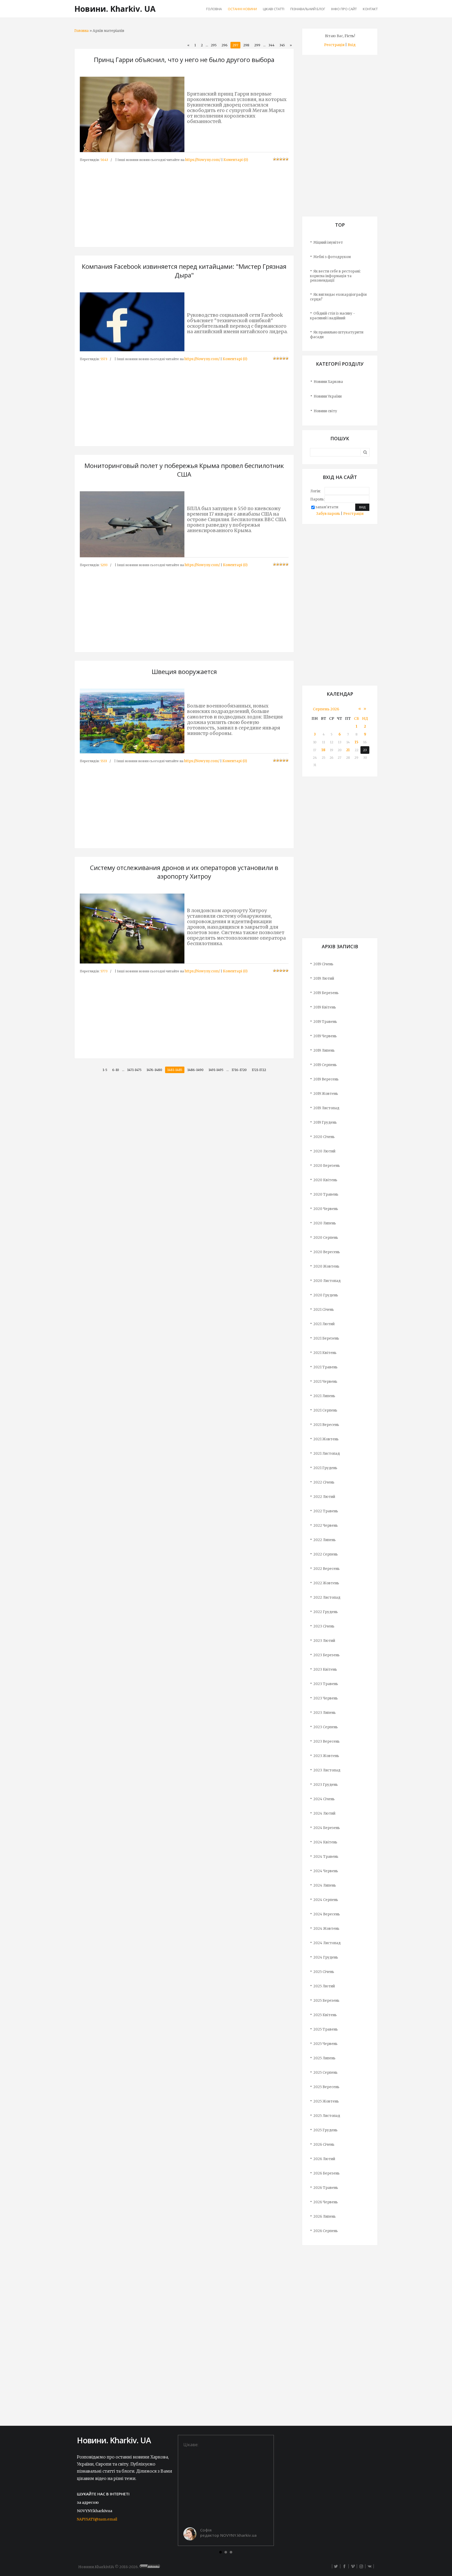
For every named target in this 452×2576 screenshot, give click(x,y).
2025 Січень (324, 1972)
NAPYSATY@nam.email (97, 2519)
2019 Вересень (326, 1079)
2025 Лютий (324, 1986)
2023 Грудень (326, 1785)
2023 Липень (324, 1713)
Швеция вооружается (184, 671)
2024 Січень (324, 1799)
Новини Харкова (328, 382)
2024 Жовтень (326, 1929)
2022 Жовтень (326, 1583)
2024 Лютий (324, 1813)
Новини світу (325, 411)
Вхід (352, 45)
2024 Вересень (327, 1914)
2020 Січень (324, 1137)
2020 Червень (326, 1209)
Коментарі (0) (236, 160)
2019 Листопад (326, 1108)
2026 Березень (326, 2173)
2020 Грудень (326, 1295)
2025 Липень (324, 2058)
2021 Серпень (325, 1410)
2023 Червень (326, 1698)
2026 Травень (326, 2188)
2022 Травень (326, 1511)
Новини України (328, 396)
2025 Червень (325, 2044)
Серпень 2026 (326, 709)
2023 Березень (326, 1655)
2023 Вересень (326, 1741)
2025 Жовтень (326, 2101)
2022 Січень (324, 1482)
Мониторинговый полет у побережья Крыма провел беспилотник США (184, 470)
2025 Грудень (325, 2130)
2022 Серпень (326, 1554)
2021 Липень (324, 1396)
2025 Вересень (326, 2087)
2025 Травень (326, 2029)
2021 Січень (324, 1310)
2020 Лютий (324, 1151)
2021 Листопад (327, 1454)
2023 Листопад (327, 1770)
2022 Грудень (326, 1612)
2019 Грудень (325, 1122)
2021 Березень (326, 1338)
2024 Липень (325, 1885)
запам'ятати (327, 507)
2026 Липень (324, 2217)
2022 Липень (324, 1540)
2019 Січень (323, 964)
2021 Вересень (326, 1425)
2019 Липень (324, 1050)
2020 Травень (326, 1194)
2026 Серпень (326, 2231)
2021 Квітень (325, 1353)
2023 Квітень (325, 1669)
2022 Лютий (324, 1497)
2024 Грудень (326, 1957)
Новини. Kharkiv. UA (115, 9)
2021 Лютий (324, 1324)
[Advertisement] (184, 199)
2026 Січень (324, 2145)
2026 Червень (326, 2202)
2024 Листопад (327, 1943)
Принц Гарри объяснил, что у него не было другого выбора (184, 60)
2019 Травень (325, 1022)
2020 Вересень (327, 1252)
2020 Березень (327, 1166)
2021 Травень (325, 1367)
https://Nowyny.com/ (203, 160)
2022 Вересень (326, 1569)
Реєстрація (334, 45)
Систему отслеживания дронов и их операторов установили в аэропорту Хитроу (184, 872)
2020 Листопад (327, 1281)
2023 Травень (326, 1684)
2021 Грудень (325, 1468)
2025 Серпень (325, 2073)
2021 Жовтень (326, 1439)
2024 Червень (326, 1871)
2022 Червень (326, 1526)
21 (348, 750)
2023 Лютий (324, 1641)
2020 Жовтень (326, 1266)
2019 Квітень (325, 1007)
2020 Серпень (326, 1238)
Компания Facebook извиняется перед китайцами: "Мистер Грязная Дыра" (184, 271)
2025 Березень (326, 2001)
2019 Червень (325, 1036)
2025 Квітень (325, 2015)
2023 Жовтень (326, 1756)
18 (323, 750)
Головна (81, 31)
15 (357, 742)
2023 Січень (324, 1626)
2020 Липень (325, 1223)
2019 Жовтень (326, 1094)
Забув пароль (328, 514)
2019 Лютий (324, 978)
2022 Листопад (327, 1598)
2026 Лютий (324, 2159)
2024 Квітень (325, 1842)
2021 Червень (325, 1382)
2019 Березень (326, 993)
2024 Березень (327, 1828)
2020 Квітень (325, 1180)
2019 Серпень (325, 1065)
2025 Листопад (327, 2116)
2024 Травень (326, 1857)
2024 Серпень (326, 1900)
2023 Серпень (326, 1727)
